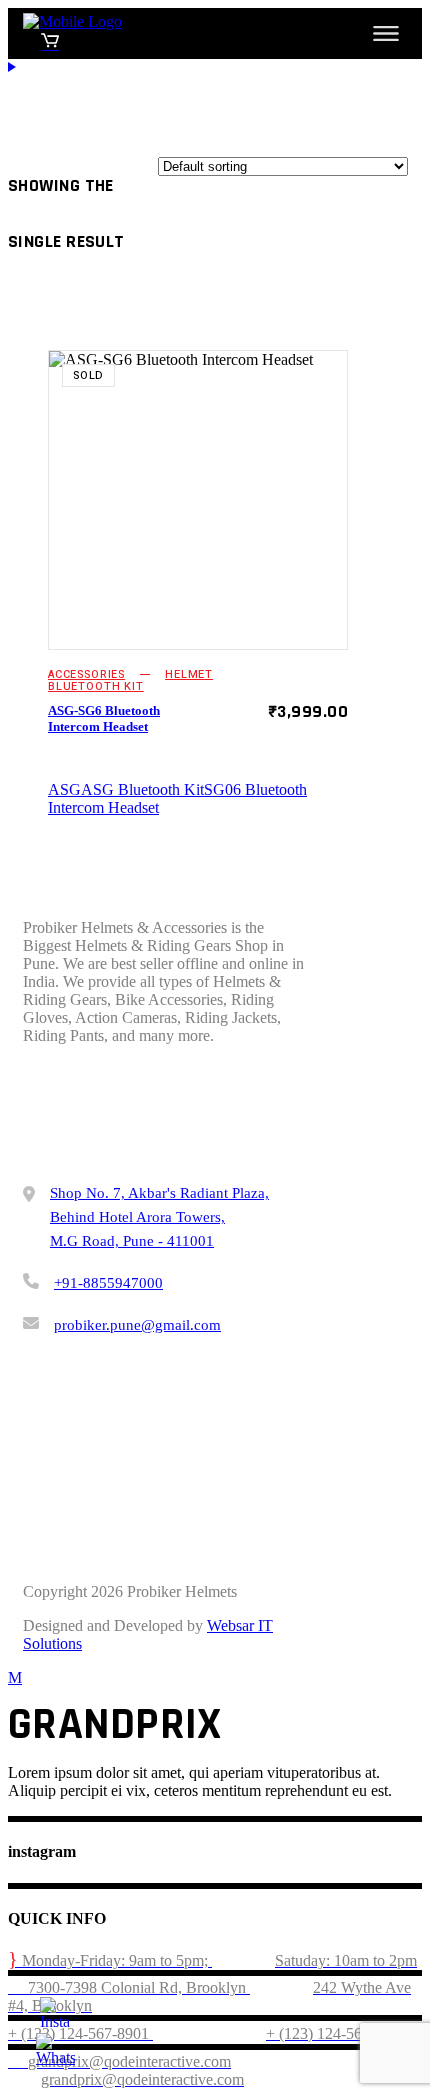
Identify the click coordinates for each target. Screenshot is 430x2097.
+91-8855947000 (108, 1283)
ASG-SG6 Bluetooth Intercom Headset (104, 718)
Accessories (86, 674)
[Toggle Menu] (386, 33)
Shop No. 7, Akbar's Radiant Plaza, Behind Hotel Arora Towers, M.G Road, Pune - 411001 (159, 1217)
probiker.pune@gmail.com (137, 1325)
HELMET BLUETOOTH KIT (130, 680)
